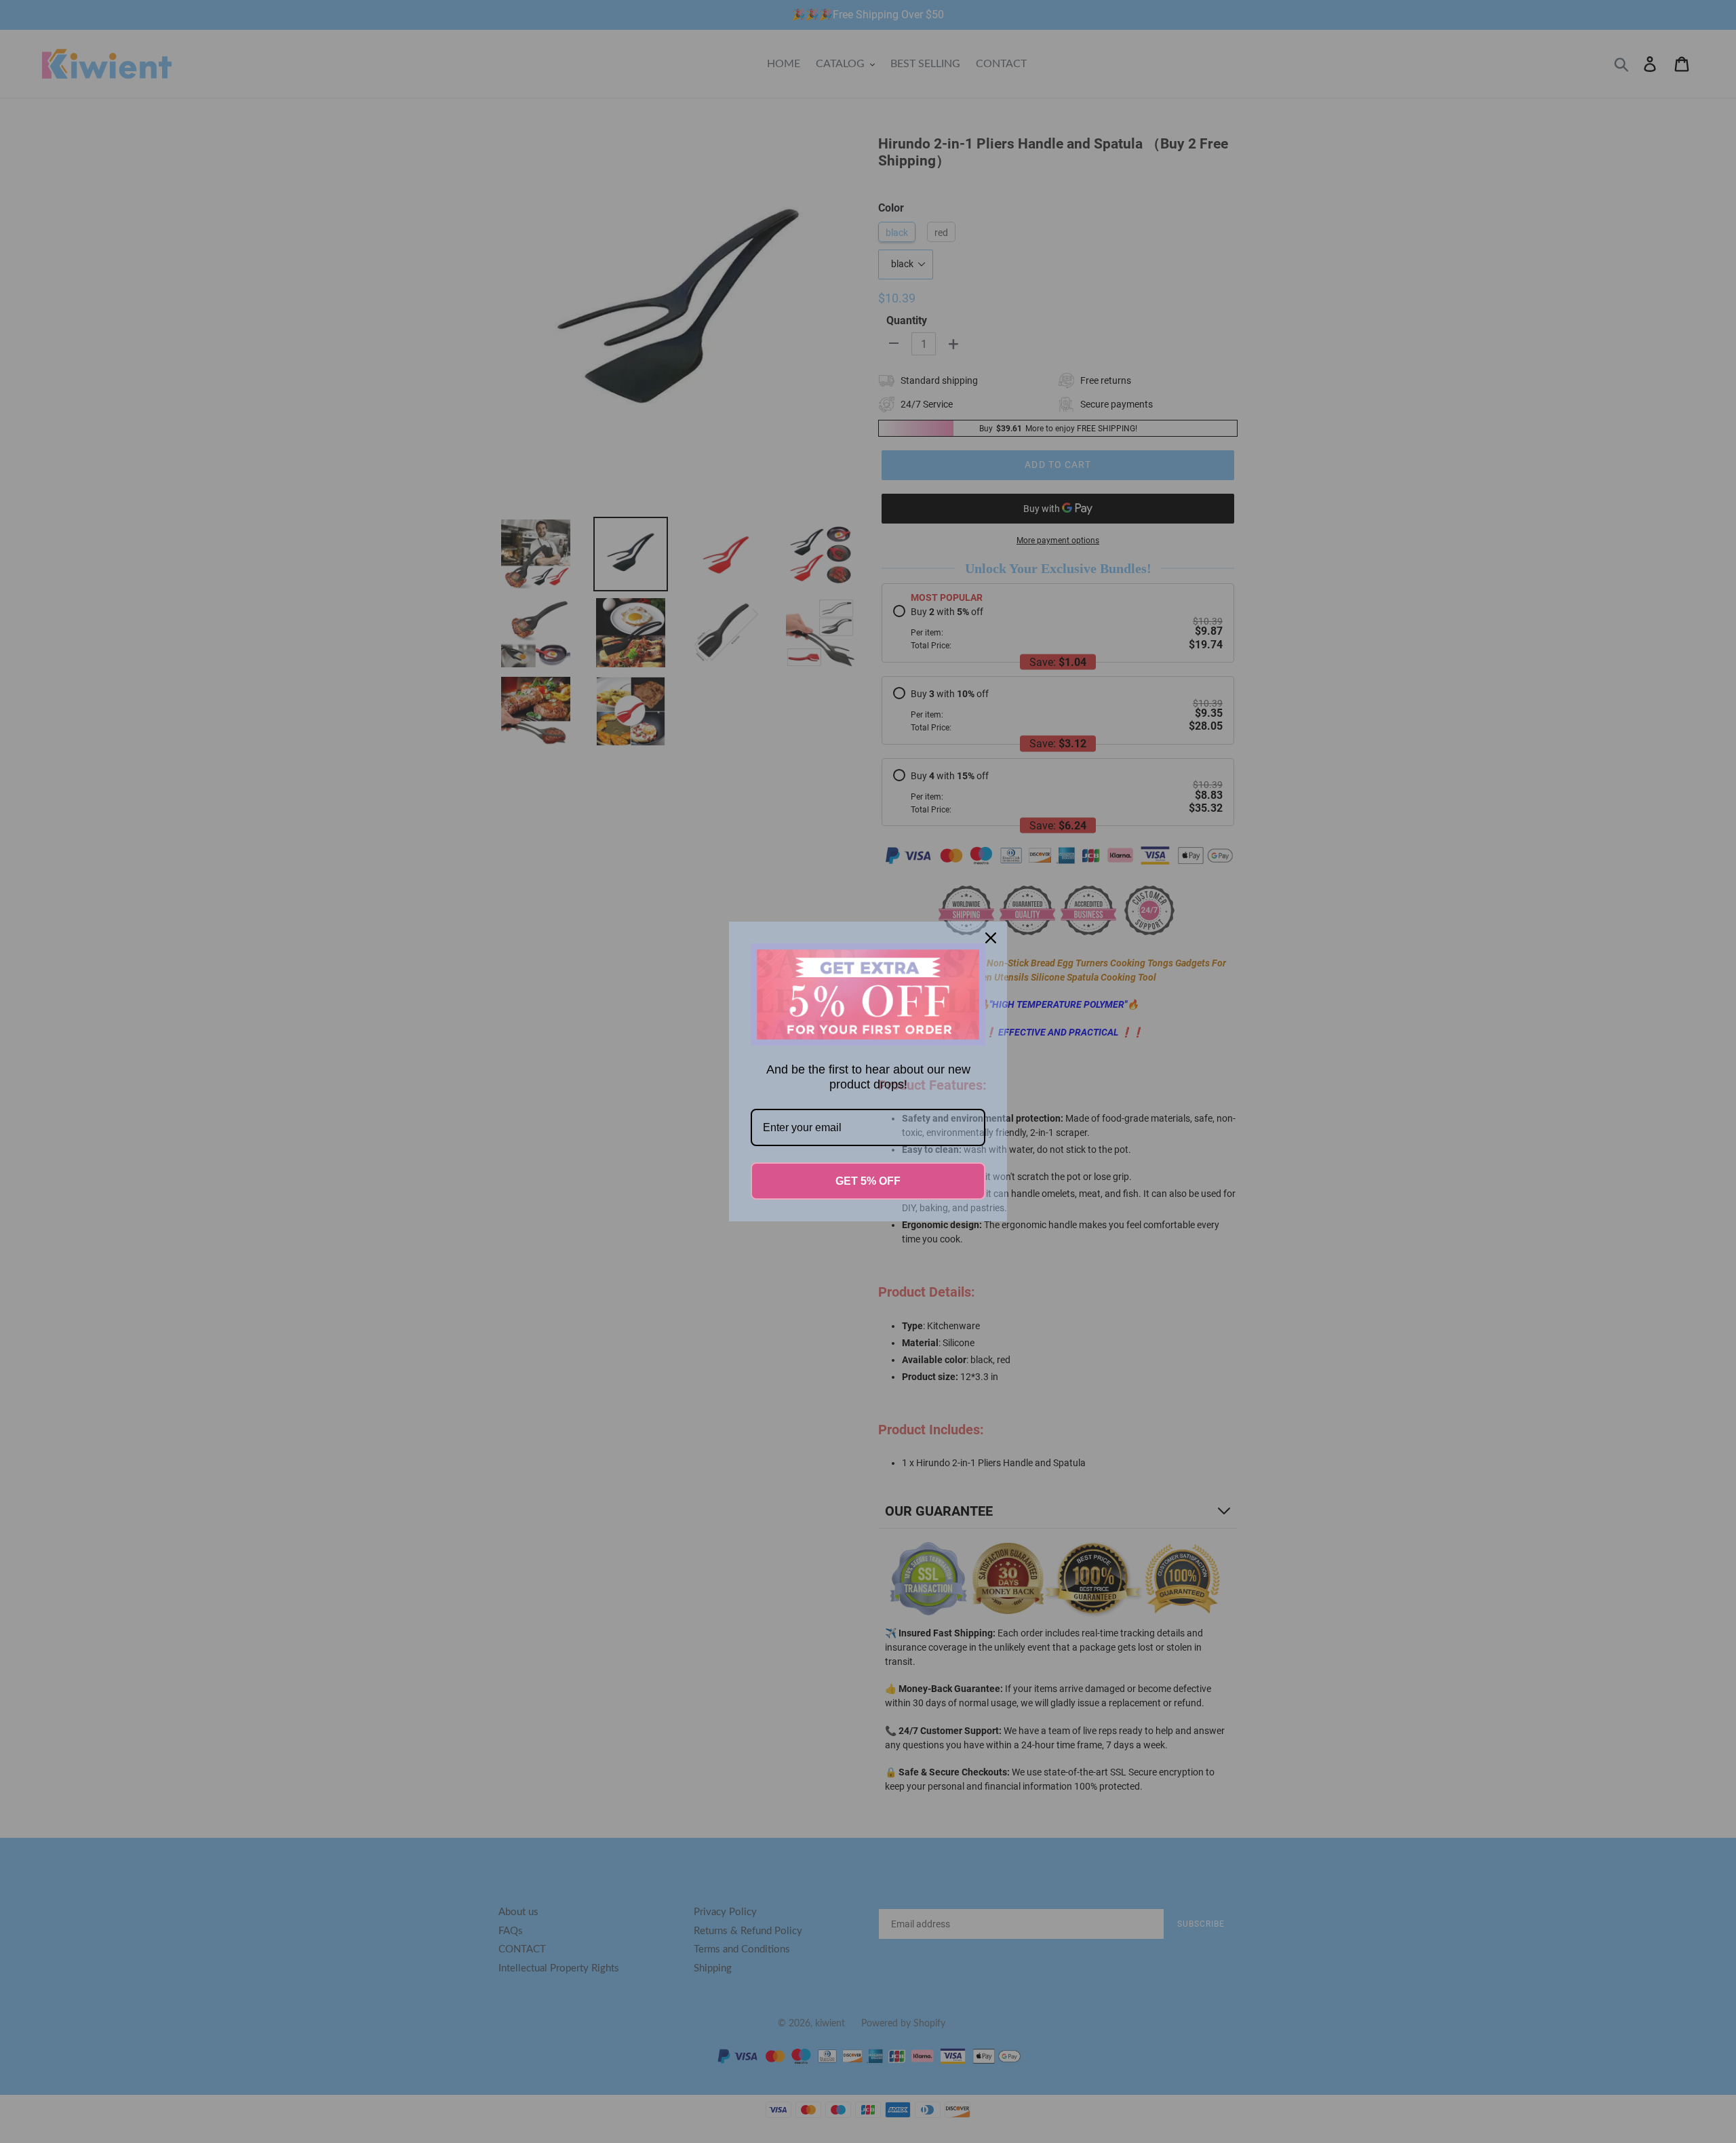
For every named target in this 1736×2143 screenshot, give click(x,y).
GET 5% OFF (868, 1181)
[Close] (991, 938)
